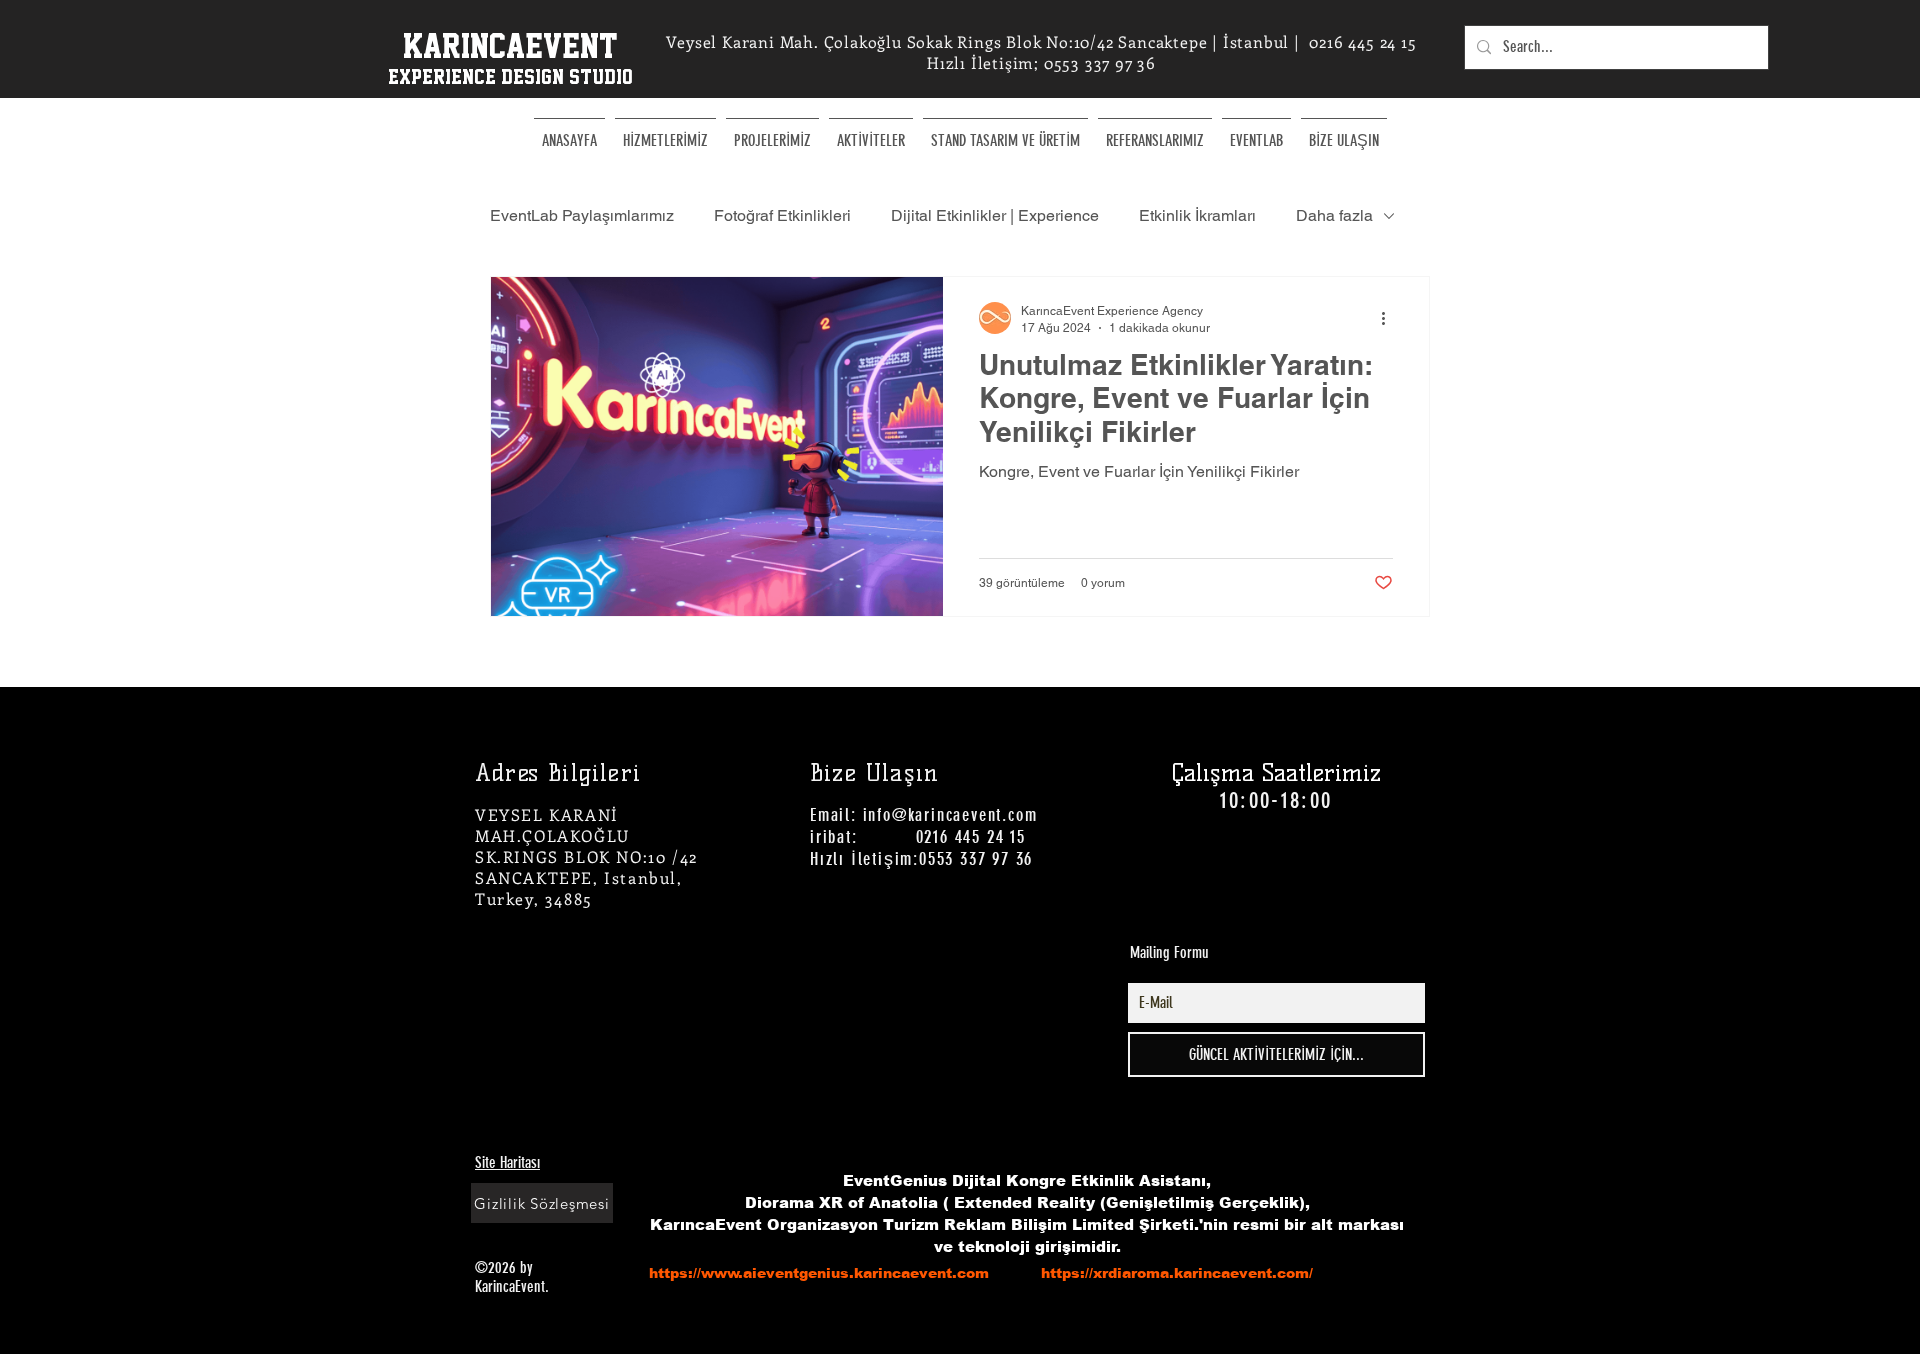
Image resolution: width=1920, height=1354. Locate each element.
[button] (871, 132)
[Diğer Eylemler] (1390, 318)
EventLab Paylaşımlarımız (582, 215)
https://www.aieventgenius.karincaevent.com (819, 1273)
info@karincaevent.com (950, 815)
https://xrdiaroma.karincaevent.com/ (1177, 1273)
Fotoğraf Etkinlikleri (782, 215)
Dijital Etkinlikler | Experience (995, 215)
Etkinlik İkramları (1197, 215)
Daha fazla (1334, 215)
